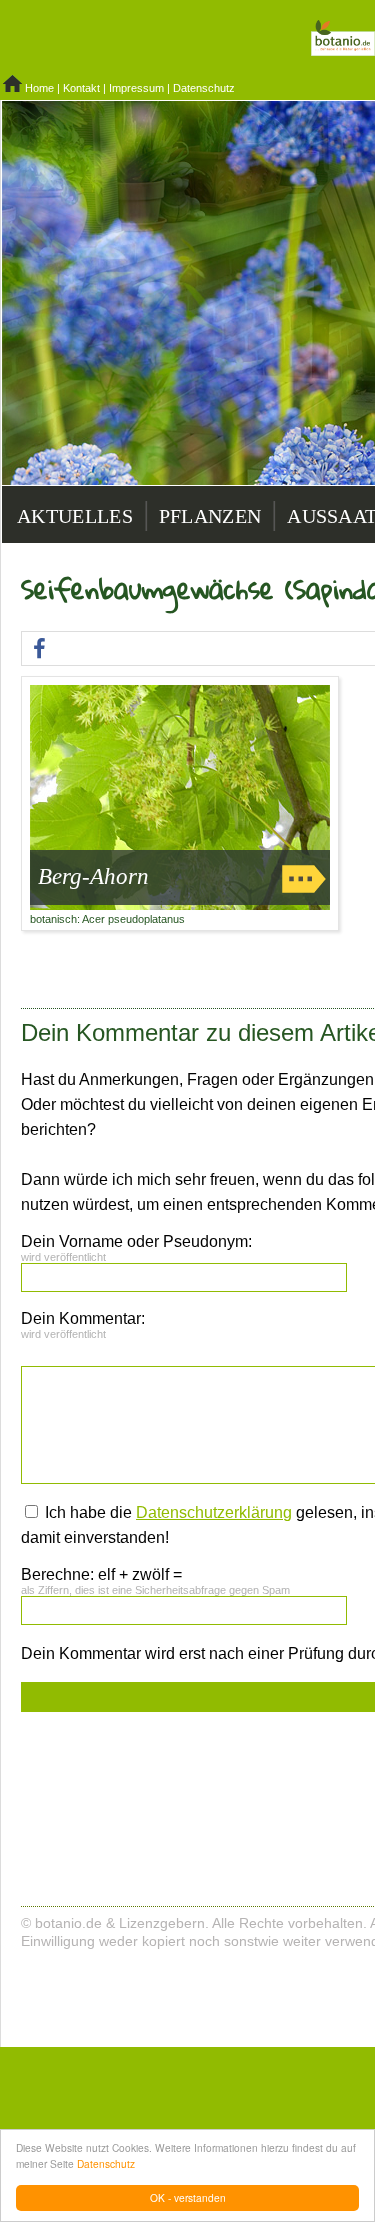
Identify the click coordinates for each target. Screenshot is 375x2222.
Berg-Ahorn (93, 876)
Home (39, 88)
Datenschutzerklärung (214, 1512)
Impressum (136, 88)
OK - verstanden (188, 2197)
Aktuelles (75, 516)
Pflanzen (210, 516)
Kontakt (81, 88)
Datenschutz (106, 2163)
